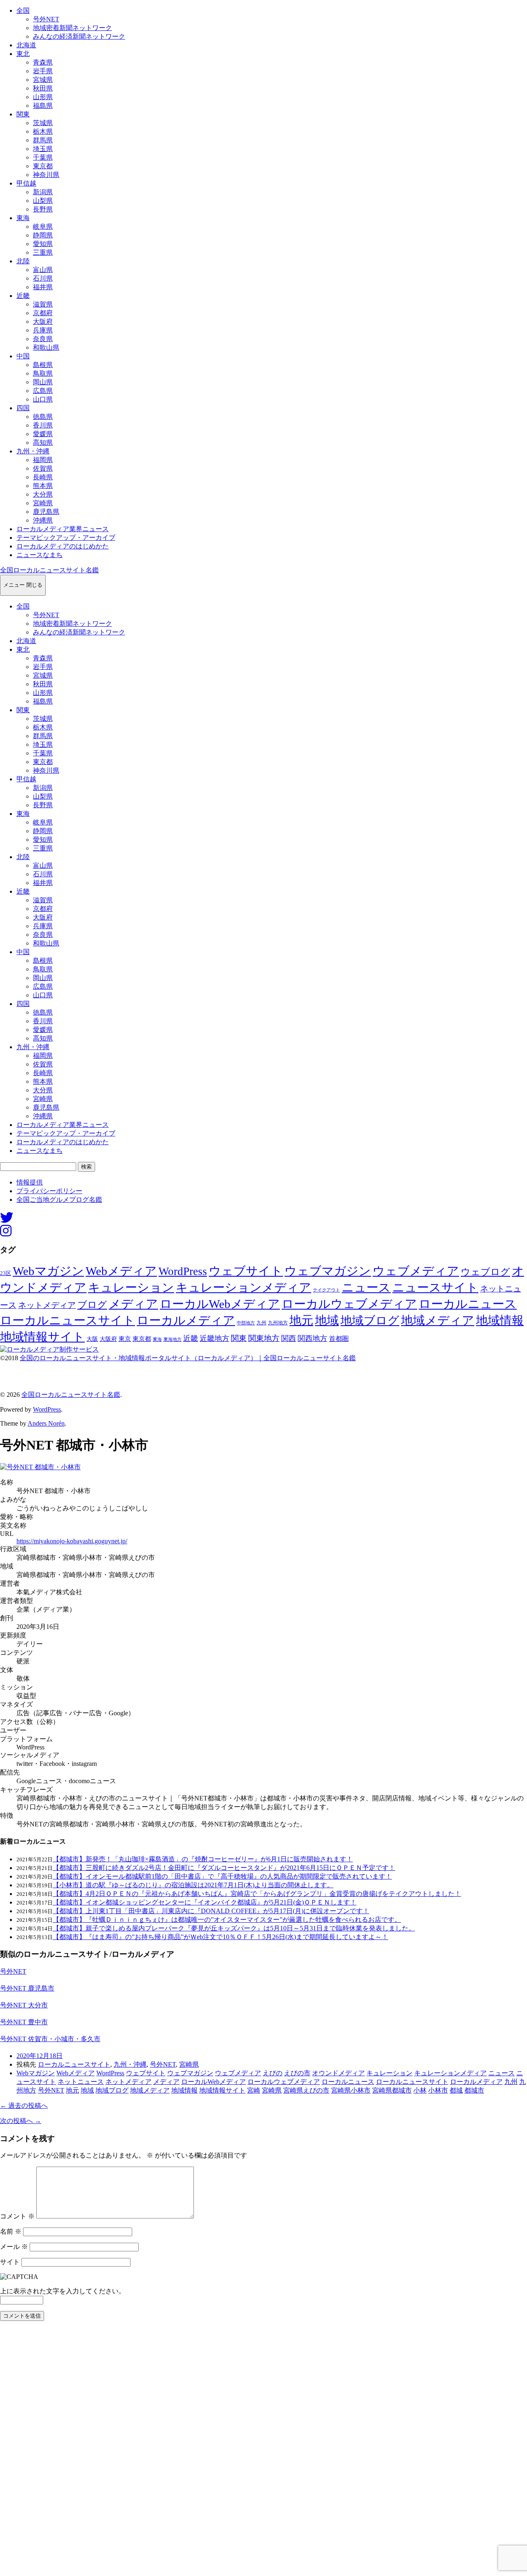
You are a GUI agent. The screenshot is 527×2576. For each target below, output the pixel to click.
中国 (23, 356)
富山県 (43, 270)
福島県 (43, 106)
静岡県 (43, 235)
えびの (273, 2073)
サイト (10, 2262)
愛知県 (43, 244)
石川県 (43, 278)
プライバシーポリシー (49, 1191)
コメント (17, 2216)
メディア (133, 1304)
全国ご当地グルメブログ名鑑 (59, 1200)
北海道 (26, 45)
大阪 (92, 1339)
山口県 (43, 399)
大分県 (43, 494)
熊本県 (43, 486)
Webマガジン (48, 1271)
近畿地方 (215, 1338)
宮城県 (43, 80)
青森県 (43, 62)
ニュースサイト (435, 1287)
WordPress (183, 1271)
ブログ (92, 1305)
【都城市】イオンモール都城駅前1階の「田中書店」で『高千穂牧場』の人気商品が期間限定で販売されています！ (222, 1876)
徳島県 (43, 417)
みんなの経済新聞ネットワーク (79, 36)
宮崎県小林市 (351, 2090)
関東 (23, 114)
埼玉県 (43, 149)
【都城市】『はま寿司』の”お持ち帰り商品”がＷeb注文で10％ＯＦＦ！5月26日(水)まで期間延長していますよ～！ (220, 1937)
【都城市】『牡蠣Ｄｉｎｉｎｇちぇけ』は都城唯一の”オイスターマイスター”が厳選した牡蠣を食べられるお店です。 (227, 1920)
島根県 (43, 365)
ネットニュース (81, 2082)
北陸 (23, 261)
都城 (456, 2090)
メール (14, 2247)
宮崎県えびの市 (306, 2090)
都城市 (474, 2090)
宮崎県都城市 (392, 2090)
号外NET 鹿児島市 (27, 1988)
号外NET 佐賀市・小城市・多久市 (50, 2039)
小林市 (438, 2090)
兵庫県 (43, 330)
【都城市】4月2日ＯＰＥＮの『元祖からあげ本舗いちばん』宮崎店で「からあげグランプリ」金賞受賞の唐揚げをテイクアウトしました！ (257, 1894)
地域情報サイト (42, 1337)
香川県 (43, 425)
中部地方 (246, 1323)
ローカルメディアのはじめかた (63, 546)
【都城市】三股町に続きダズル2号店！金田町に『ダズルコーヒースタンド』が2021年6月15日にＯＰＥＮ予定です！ (224, 1868)
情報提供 (30, 1182)
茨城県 (43, 123)
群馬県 (43, 140)
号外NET (46, 19)
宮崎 (254, 2090)
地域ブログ (370, 1321)
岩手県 (43, 71)
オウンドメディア (338, 2073)
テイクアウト (326, 1290)
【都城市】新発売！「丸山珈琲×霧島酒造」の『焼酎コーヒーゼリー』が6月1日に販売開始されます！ (203, 1859)
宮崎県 (43, 503)
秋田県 (43, 88)
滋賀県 (43, 304)
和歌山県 (46, 347)
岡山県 (43, 382)
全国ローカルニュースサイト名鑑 (49, 570)
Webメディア (121, 1271)
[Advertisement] (247, 2451)
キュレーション (131, 1287)
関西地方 (312, 1338)
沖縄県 (43, 520)
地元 (301, 1320)
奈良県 (43, 339)
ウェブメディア (416, 1271)
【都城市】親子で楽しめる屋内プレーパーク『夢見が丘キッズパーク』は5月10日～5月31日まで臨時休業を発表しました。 (234, 1928)
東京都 (43, 166)
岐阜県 (43, 226)
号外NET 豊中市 (24, 2022)
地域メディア (438, 1320)
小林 (420, 2090)
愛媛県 (43, 434)
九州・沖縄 (33, 451)
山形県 (43, 97)
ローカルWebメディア (220, 1304)
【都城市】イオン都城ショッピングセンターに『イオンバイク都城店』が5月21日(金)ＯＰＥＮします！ (205, 1902)
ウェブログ (485, 1272)
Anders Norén (46, 1423)
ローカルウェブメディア (349, 1304)
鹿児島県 (46, 512)
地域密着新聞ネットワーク (72, 28)
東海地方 (173, 1339)
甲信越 (26, 183)
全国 (23, 10)
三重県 (43, 252)
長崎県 (43, 477)
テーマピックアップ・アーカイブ (66, 538)
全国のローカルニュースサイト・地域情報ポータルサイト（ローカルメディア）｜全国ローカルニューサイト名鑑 (188, 1358)
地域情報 (500, 1320)
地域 (327, 1320)
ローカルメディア (186, 1320)
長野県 (43, 209)
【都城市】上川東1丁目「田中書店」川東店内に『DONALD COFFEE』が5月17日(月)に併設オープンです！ (211, 1911)
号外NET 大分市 (24, 2005)
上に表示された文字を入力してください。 (63, 2291)
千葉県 (43, 157)
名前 (11, 2231)
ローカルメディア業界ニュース (63, 529)
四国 (23, 408)
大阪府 (43, 322)
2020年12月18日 (40, 2056)
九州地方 (278, 1323)
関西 (289, 1338)
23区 (6, 1273)
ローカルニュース (468, 1304)
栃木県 (43, 131)
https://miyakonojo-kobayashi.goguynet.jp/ (72, 1541)
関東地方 (264, 1338)
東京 (125, 1339)
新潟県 (43, 192)
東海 (23, 218)
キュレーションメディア (244, 1287)
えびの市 (297, 2073)
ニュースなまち (40, 555)
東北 (23, 54)
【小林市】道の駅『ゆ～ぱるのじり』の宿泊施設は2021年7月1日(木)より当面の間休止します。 (193, 1885)
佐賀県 (43, 468)
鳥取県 (43, 373)
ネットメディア (47, 1305)
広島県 (43, 391)
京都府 (43, 313)
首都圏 (339, 1339)
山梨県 (43, 201)
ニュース (366, 1287)
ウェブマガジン (328, 1271)
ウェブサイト (246, 1271)
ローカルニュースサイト (68, 1320)
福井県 (43, 287)
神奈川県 (46, 175)
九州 (261, 1323)
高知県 (43, 442)
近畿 (23, 296)
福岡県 (43, 460)
